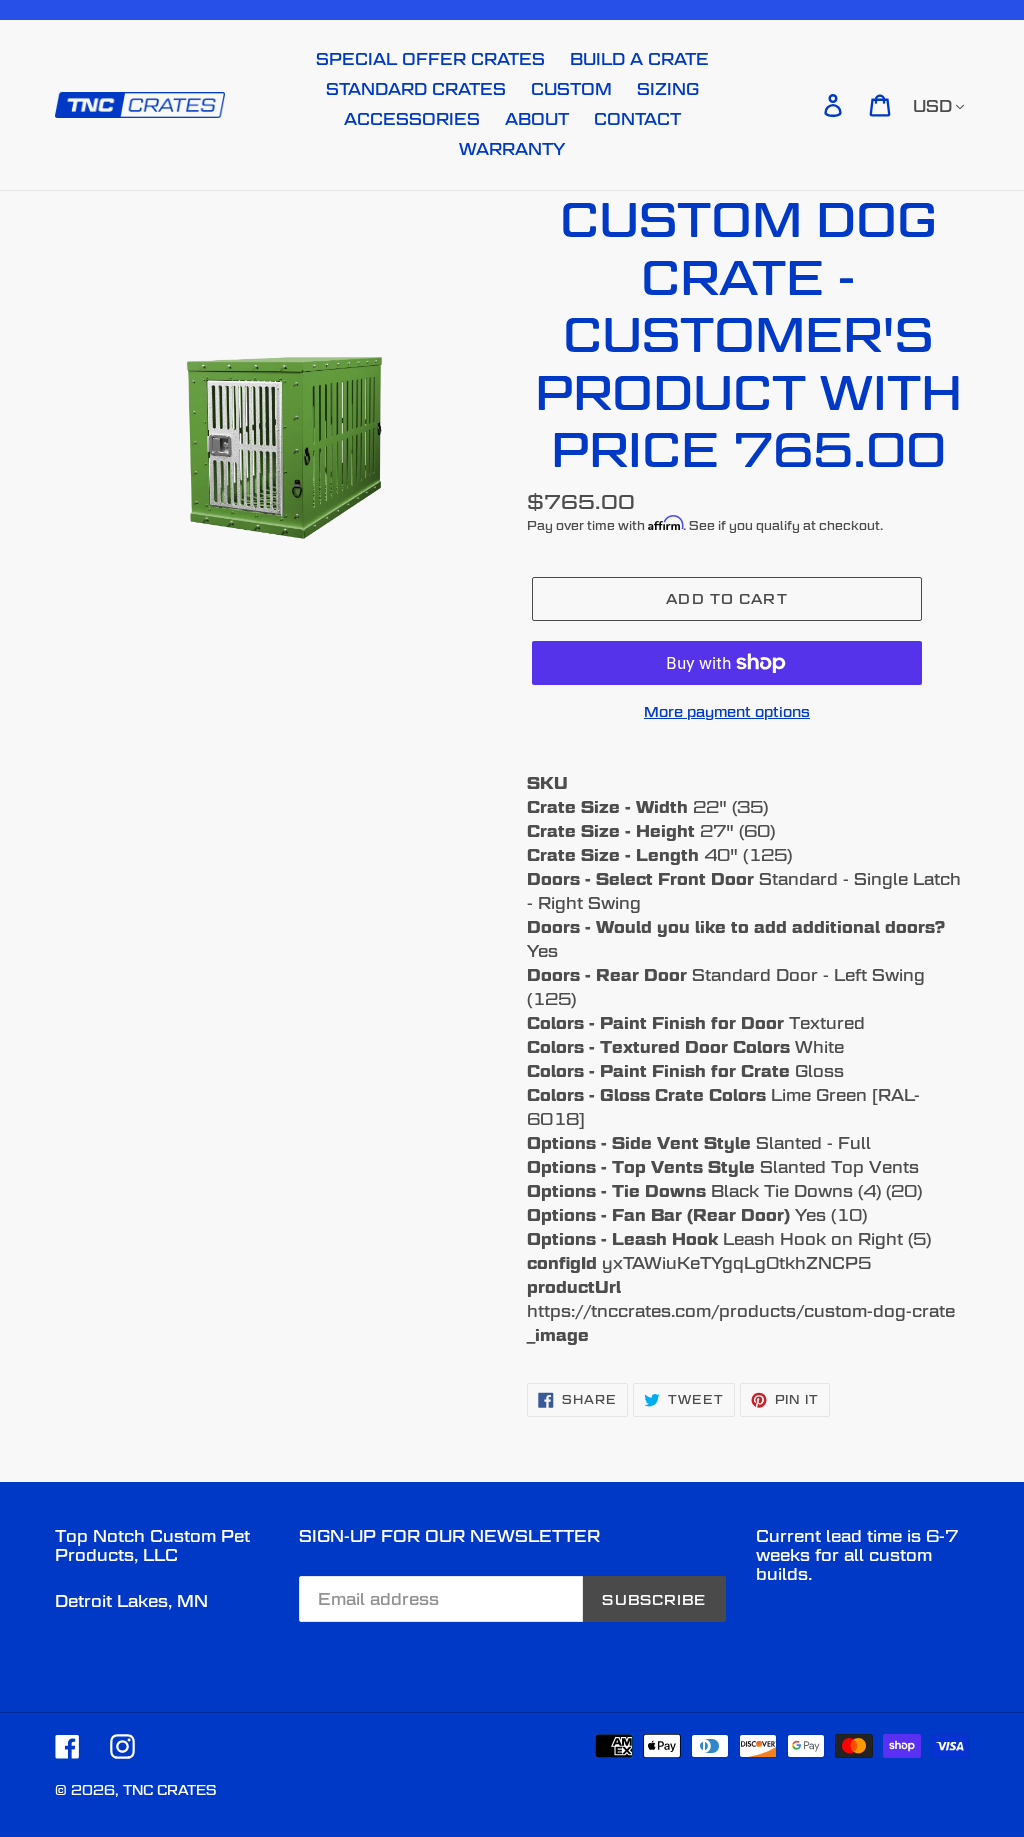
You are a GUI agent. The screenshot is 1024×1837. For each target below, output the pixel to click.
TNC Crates (169, 1790)
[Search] (805, 105)
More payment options (727, 711)
